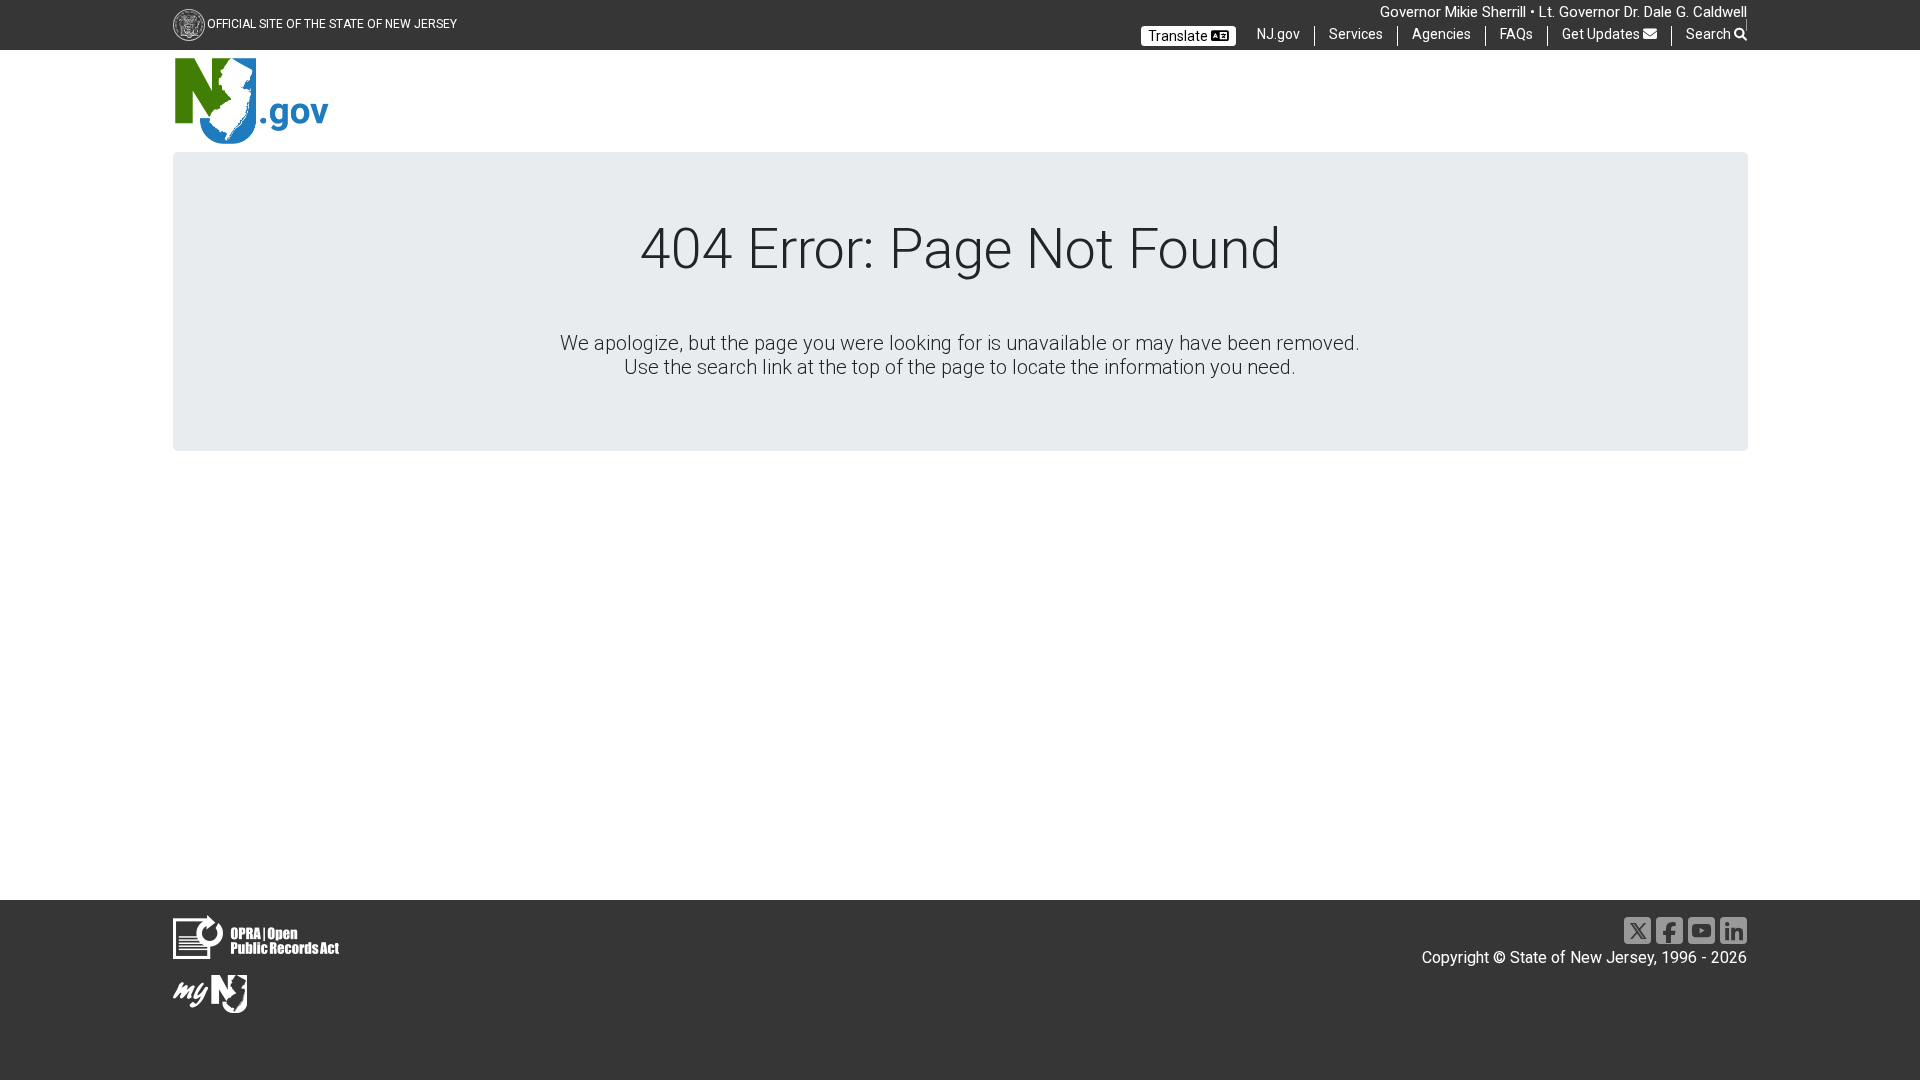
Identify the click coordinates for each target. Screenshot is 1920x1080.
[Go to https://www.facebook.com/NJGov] (1669, 930)
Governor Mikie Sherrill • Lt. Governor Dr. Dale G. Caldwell (1563, 12)
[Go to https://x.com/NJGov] (1637, 930)
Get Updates (1602, 34)
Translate (1179, 36)
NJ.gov (1278, 34)
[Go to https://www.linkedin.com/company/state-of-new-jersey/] (1733, 930)
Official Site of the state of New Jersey (332, 24)
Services (1356, 34)
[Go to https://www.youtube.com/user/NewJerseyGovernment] (1701, 930)
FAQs (1516, 34)
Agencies (1441, 34)
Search (1710, 34)
